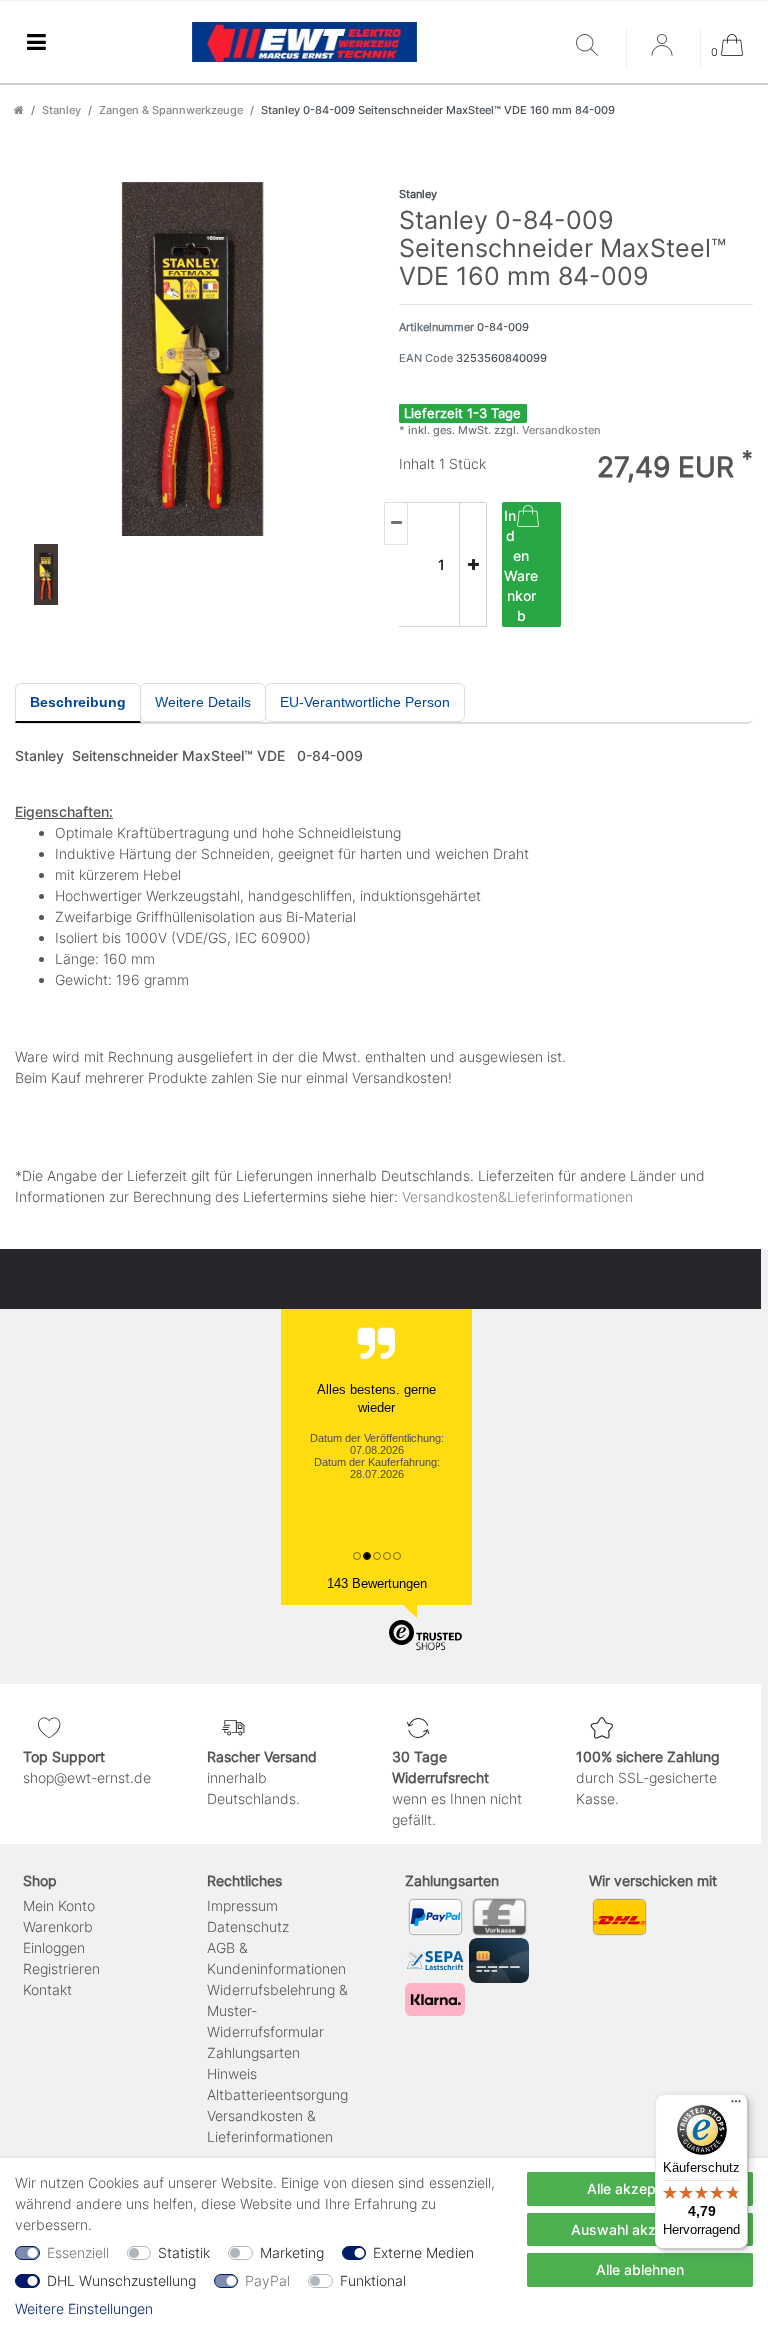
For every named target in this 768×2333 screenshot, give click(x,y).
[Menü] (736, 2106)
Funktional (373, 2280)
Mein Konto (59, 1905)
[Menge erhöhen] (473, 565)
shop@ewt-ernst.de (87, 1777)
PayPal (267, 2280)
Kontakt (47, 1989)
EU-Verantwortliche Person (365, 702)
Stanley (61, 110)
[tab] (78, 703)
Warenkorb (58, 1926)
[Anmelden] (664, 52)
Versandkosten (560, 430)
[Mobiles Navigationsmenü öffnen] (36, 42)
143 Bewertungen (377, 1583)
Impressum (242, 1905)
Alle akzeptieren (640, 2188)
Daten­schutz (248, 1926)
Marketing (292, 2252)
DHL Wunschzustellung (121, 2280)
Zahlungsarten (253, 2052)
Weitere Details (203, 702)
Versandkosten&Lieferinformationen (517, 1196)
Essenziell (78, 2252)
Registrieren (61, 1968)
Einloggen (54, 1947)
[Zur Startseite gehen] (19, 110)
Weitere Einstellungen (84, 2308)
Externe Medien (423, 2252)
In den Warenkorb (521, 565)
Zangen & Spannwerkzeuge (171, 110)
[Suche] (596, 46)
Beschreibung (78, 702)
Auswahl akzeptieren (640, 2229)
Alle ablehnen (640, 2269)
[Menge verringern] (396, 523)
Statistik (184, 2252)
